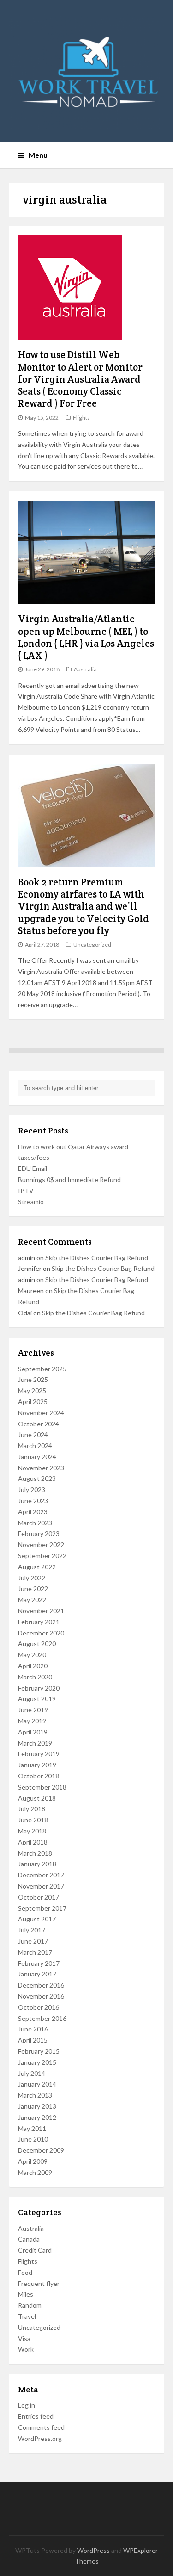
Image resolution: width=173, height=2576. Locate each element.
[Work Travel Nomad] (87, 71)
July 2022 (32, 1578)
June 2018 (33, 1820)
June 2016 (33, 2029)
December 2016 (41, 1985)
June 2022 (33, 1588)
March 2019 (35, 1743)
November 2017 (41, 1886)
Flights (81, 418)
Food (25, 2272)
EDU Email (33, 1168)
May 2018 (32, 1831)
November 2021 (41, 1611)
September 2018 (42, 1787)
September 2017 (42, 1908)
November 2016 (41, 1996)
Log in (27, 2405)
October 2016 (39, 2007)
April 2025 (33, 1402)
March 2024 (35, 1446)
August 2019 (37, 1699)
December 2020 (41, 1633)
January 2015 (37, 2062)
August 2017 (37, 1919)
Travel (27, 2316)
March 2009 (35, 2172)
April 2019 (33, 1732)
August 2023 (37, 1478)
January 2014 (37, 2084)
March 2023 (35, 1523)
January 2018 (37, 1864)
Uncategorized (92, 944)
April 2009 (33, 2161)
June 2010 (33, 2139)
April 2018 (33, 1842)
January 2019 (37, 1765)
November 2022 (41, 1545)
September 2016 (42, 2018)
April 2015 (33, 2040)
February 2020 (39, 1688)
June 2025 (33, 1379)
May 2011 (32, 2128)
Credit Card (35, 2250)
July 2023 (32, 1489)
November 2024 (41, 1413)
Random (30, 2305)
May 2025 (32, 1390)
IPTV (26, 1191)
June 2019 (33, 1710)
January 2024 (37, 1457)
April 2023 (33, 1512)
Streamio (31, 1202)
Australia (85, 669)
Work (26, 2349)
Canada (29, 2239)
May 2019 (32, 1721)
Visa (24, 2338)
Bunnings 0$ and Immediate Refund (69, 1180)
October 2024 (39, 1424)
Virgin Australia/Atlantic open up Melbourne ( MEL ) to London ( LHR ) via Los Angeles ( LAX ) (86, 637)
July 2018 (32, 1809)
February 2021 (39, 1622)
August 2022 (37, 1567)
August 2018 (37, 1798)
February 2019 (39, 1754)
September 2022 (42, 1556)
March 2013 (35, 2095)
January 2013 (37, 2106)
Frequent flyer (39, 2283)
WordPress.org (40, 2438)
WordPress (93, 2550)
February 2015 (39, 2051)
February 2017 (39, 1963)
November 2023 (41, 1468)
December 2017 (41, 1875)
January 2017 (37, 1974)
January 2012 (37, 2117)
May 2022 (32, 1600)
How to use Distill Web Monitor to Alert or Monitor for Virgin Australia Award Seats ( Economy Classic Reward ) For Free (80, 379)
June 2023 (33, 1501)
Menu (38, 155)
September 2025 (42, 1369)
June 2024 (33, 1434)
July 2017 (32, 1930)
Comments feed (41, 2427)
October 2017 (39, 1897)
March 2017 (35, 1952)
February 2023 (39, 1533)
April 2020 (33, 1666)
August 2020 (37, 1644)
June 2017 (33, 1941)
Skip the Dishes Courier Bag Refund (97, 1258)
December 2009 (41, 2150)
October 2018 (39, 1776)
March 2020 (35, 1677)
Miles (26, 2294)
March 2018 (35, 1853)
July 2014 (32, 2073)
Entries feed (36, 2416)
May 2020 (32, 1655)
